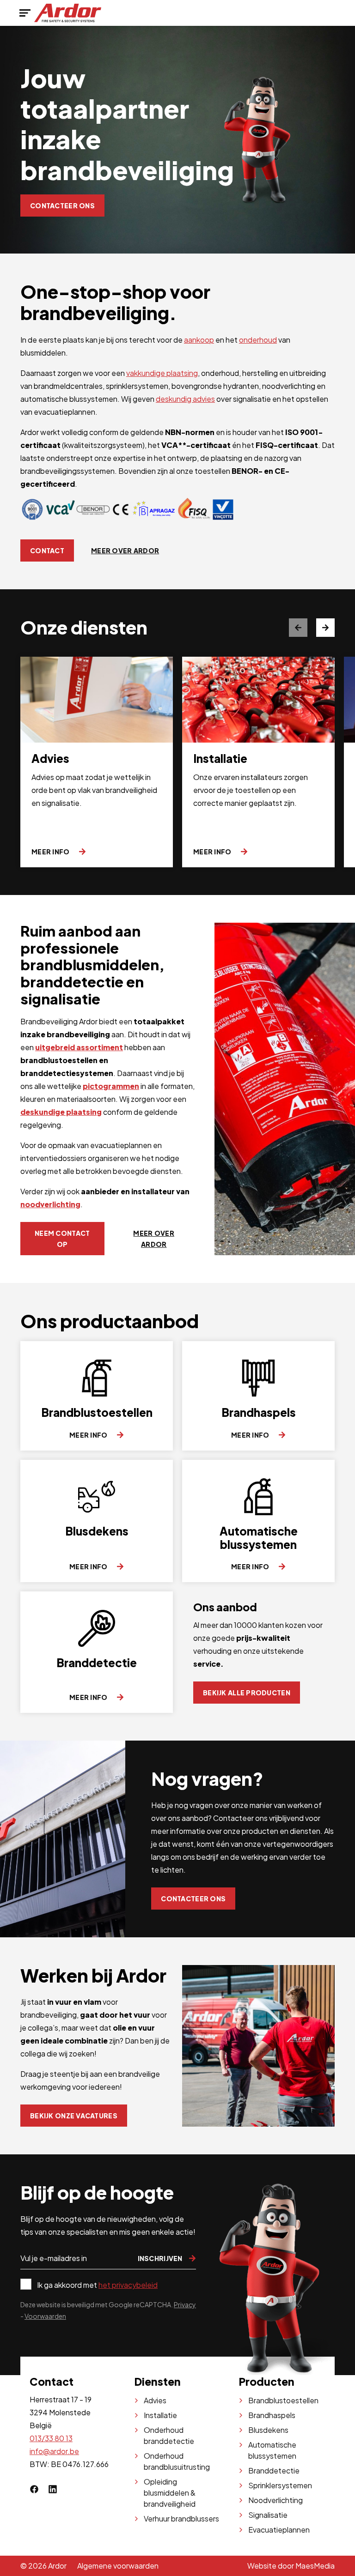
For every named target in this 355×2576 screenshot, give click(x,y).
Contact (47, 550)
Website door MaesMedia (291, 2566)
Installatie (160, 2415)
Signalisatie (268, 2515)
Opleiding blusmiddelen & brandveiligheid (170, 2493)
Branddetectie (274, 2470)
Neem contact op (62, 1239)
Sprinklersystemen (280, 2485)
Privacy (185, 2304)
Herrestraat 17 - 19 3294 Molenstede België (61, 2412)
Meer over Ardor (125, 550)
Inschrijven (161, 2258)
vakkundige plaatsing (162, 373)
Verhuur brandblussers (181, 2519)
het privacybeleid (128, 2285)
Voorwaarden (45, 2316)
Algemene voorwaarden (118, 2566)
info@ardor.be (54, 2451)
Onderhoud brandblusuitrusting (177, 2461)
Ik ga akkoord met (97, 2285)
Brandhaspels (272, 2415)
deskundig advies (185, 399)
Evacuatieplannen (279, 2530)
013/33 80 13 (51, 2438)
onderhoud (258, 340)
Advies (155, 2400)
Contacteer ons (62, 206)
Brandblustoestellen (283, 2400)
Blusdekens (268, 2430)
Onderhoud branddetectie (169, 2435)
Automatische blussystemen (272, 2450)
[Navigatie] (25, 13)
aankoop (199, 340)
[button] (325, 628)
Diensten (158, 2381)
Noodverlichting (275, 2500)
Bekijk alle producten (247, 1693)
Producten (267, 2381)
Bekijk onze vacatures (74, 2116)
